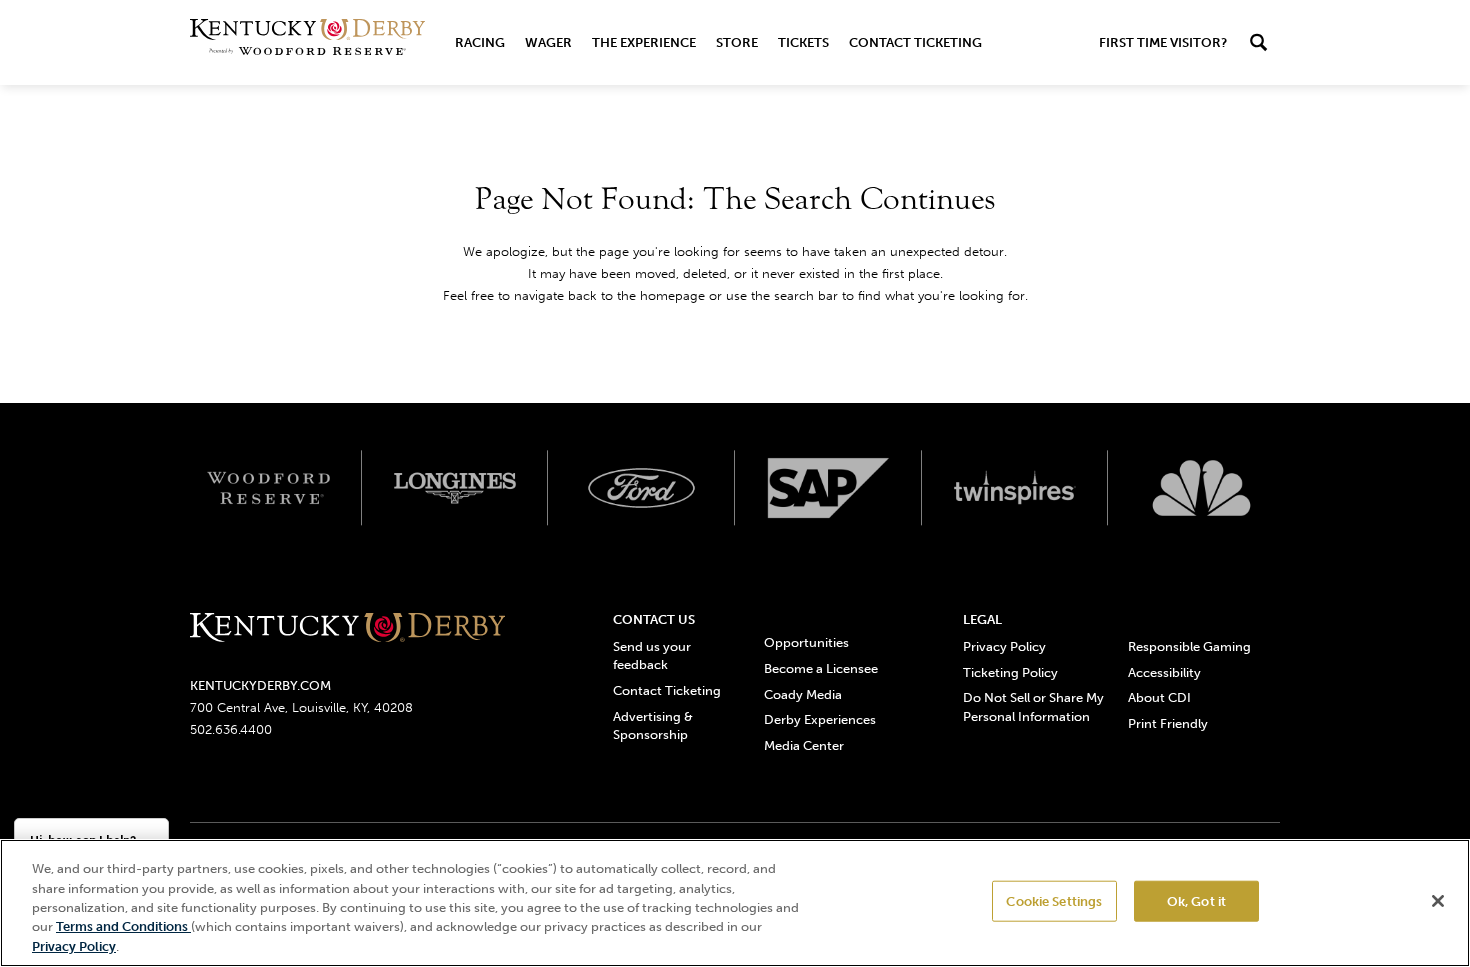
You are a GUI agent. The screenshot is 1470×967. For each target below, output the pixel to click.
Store (737, 42)
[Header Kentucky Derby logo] (307, 42)
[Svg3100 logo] (1201, 488)
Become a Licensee (821, 668)
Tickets (803, 42)
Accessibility (1164, 672)
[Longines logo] (455, 488)
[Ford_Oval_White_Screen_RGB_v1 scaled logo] (641, 488)
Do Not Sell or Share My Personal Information (1033, 706)
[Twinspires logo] (1015, 488)
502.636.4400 (231, 729)
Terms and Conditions (123, 927)
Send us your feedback (652, 655)
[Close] (1438, 901)
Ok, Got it (1196, 901)
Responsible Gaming (1189, 646)
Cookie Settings (1054, 901)
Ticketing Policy (1010, 672)
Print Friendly (1168, 723)
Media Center (804, 745)
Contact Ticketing (915, 42)
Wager (548, 42)
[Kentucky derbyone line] (347, 628)
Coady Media (803, 694)
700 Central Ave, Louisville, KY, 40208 (301, 707)
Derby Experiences (820, 719)
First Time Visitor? (1163, 42)
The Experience (644, 42)
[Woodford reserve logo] (268, 488)
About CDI (1159, 697)
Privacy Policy (1004, 646)
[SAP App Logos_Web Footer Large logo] (828, 488)
